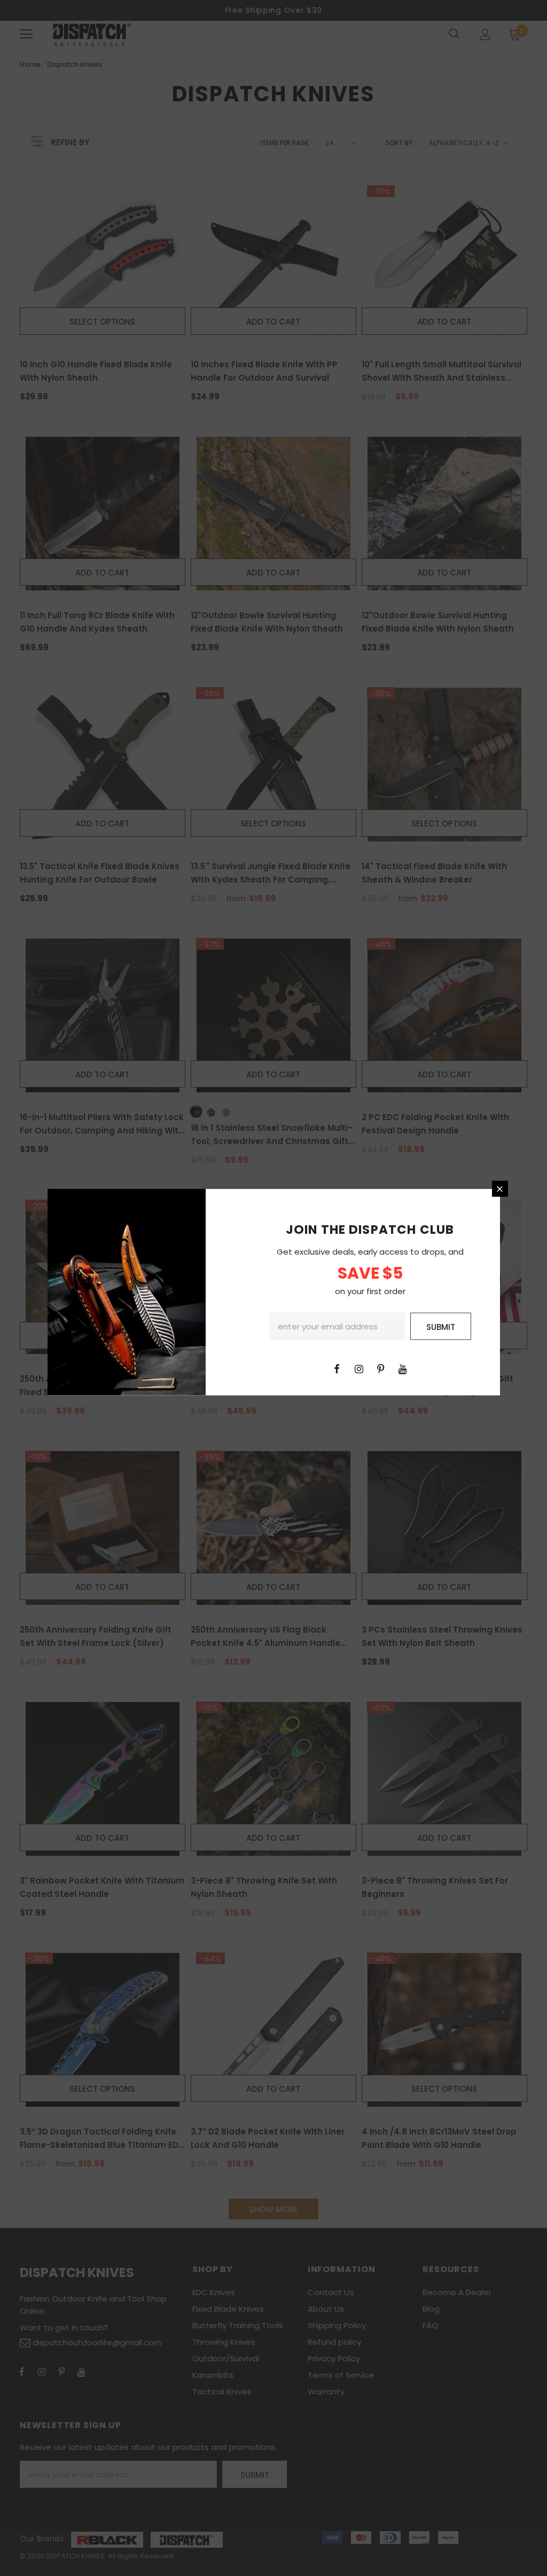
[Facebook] (337, 1368)
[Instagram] (359, 1368)
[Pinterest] (381, 1368)
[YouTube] (403, 1368)
